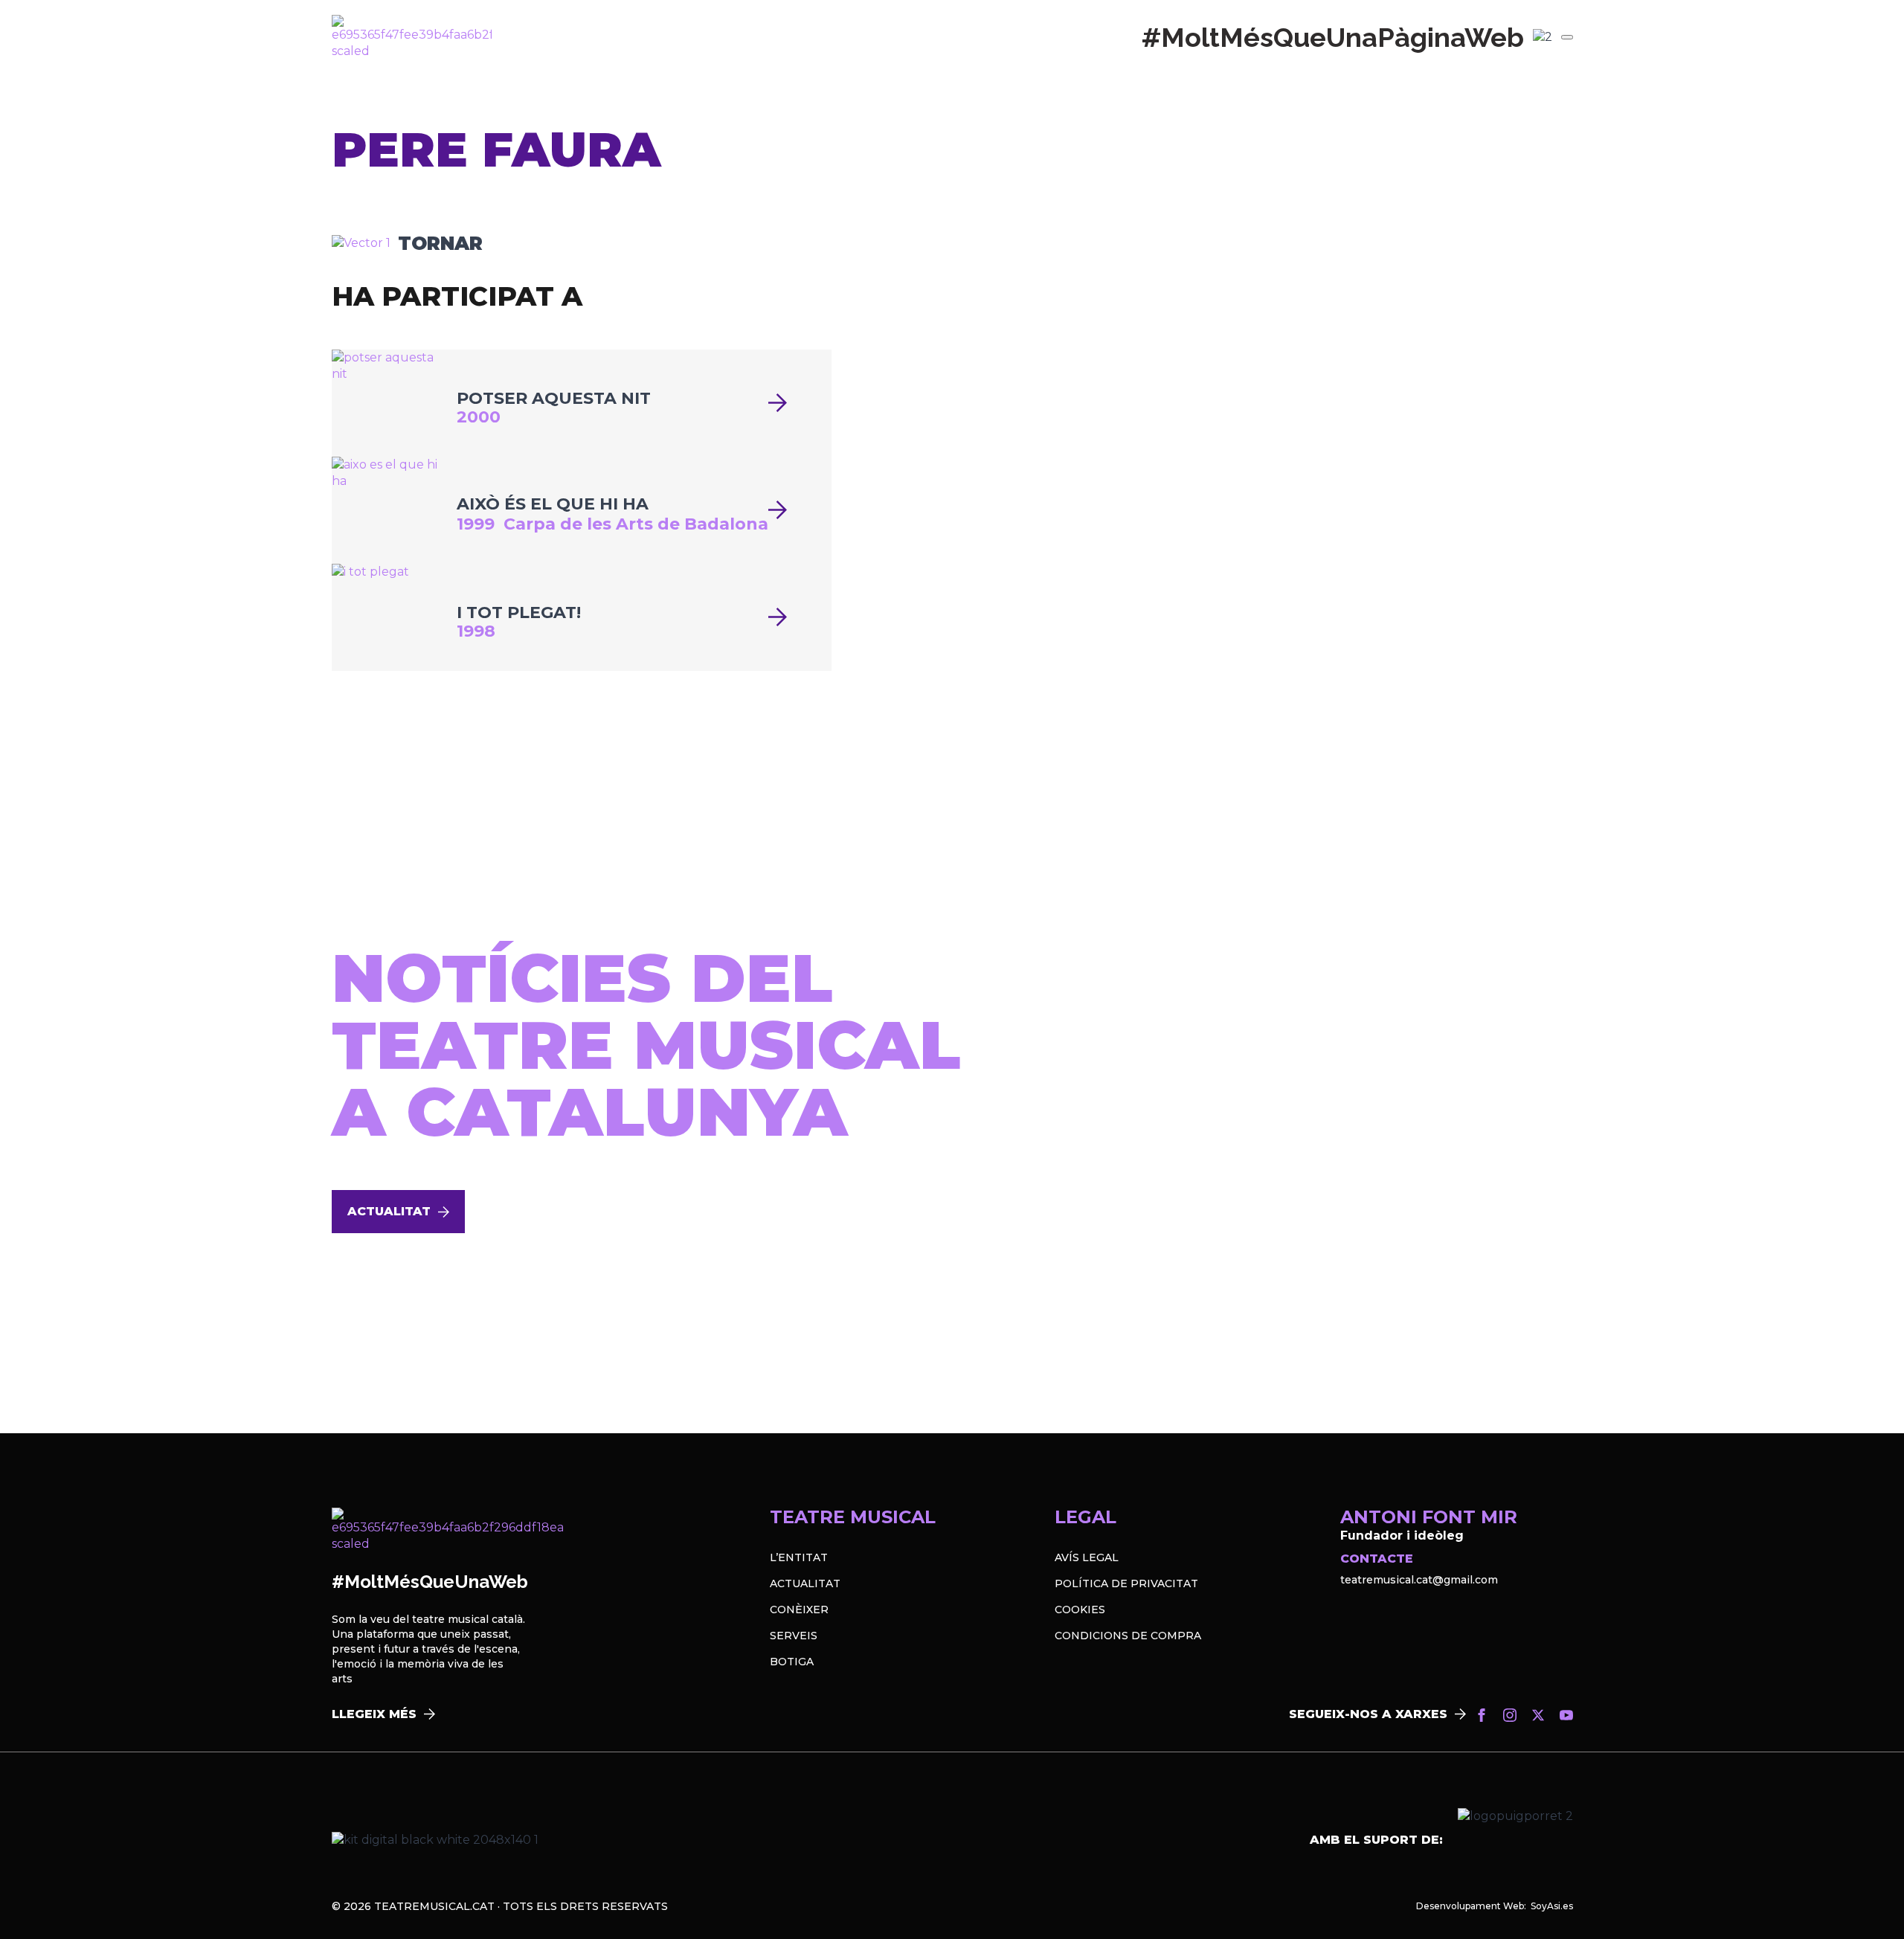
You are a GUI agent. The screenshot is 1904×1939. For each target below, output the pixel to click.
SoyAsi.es (1552, 1906)
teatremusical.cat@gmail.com (1419, 1580)
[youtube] (1566, 1715)
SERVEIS (794, 1636)
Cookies (1080, 1610)
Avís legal (1087, 1557)
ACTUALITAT (805, 1583)
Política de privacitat (1126, 1583)
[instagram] (1510, 1715)
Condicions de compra (1128, 1636)
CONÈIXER (799, 1610)
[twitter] (1538, 1715)
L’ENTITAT (799, 1557)
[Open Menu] (1567, 37)
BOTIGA (792, 1662)
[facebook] (1482, 1715)
